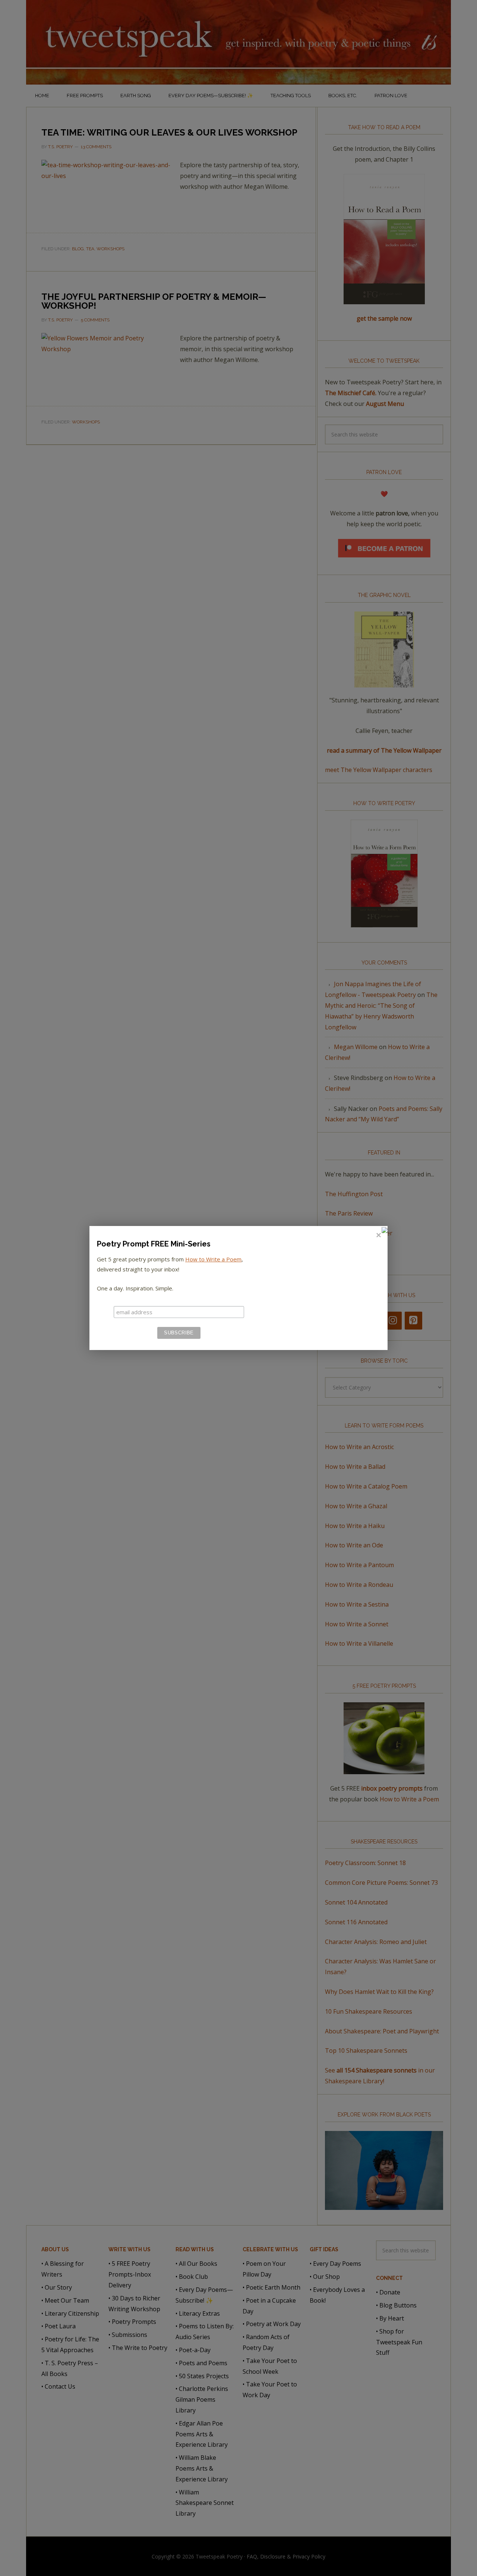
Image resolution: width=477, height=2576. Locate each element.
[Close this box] (378, 1235)
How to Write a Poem (213, 1259)
